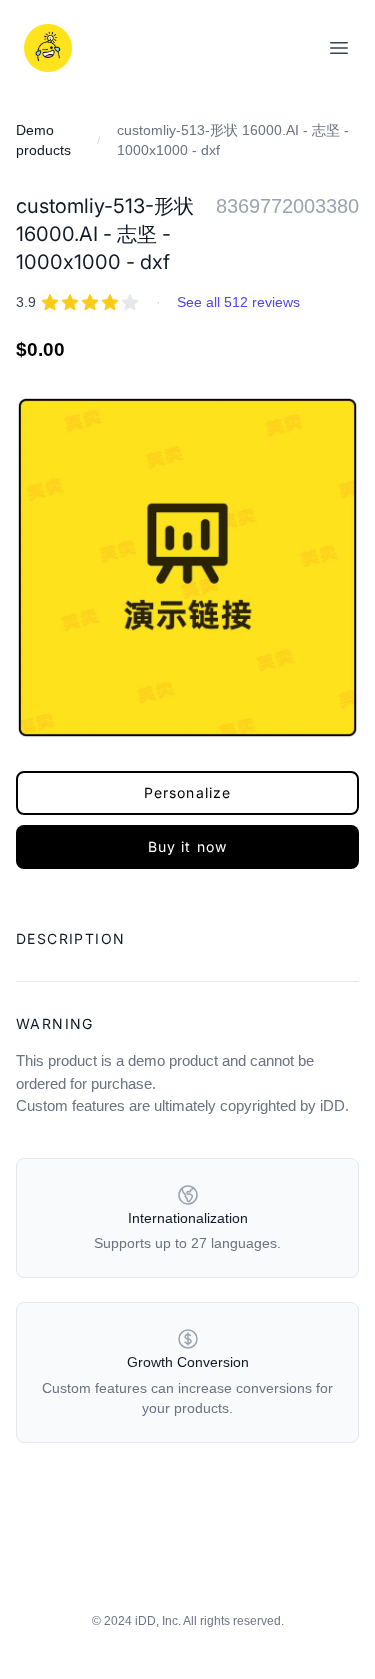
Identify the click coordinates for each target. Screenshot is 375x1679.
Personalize (187, 792)
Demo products (43, 140)
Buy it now (187, 846)
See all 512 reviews (238, 302)
